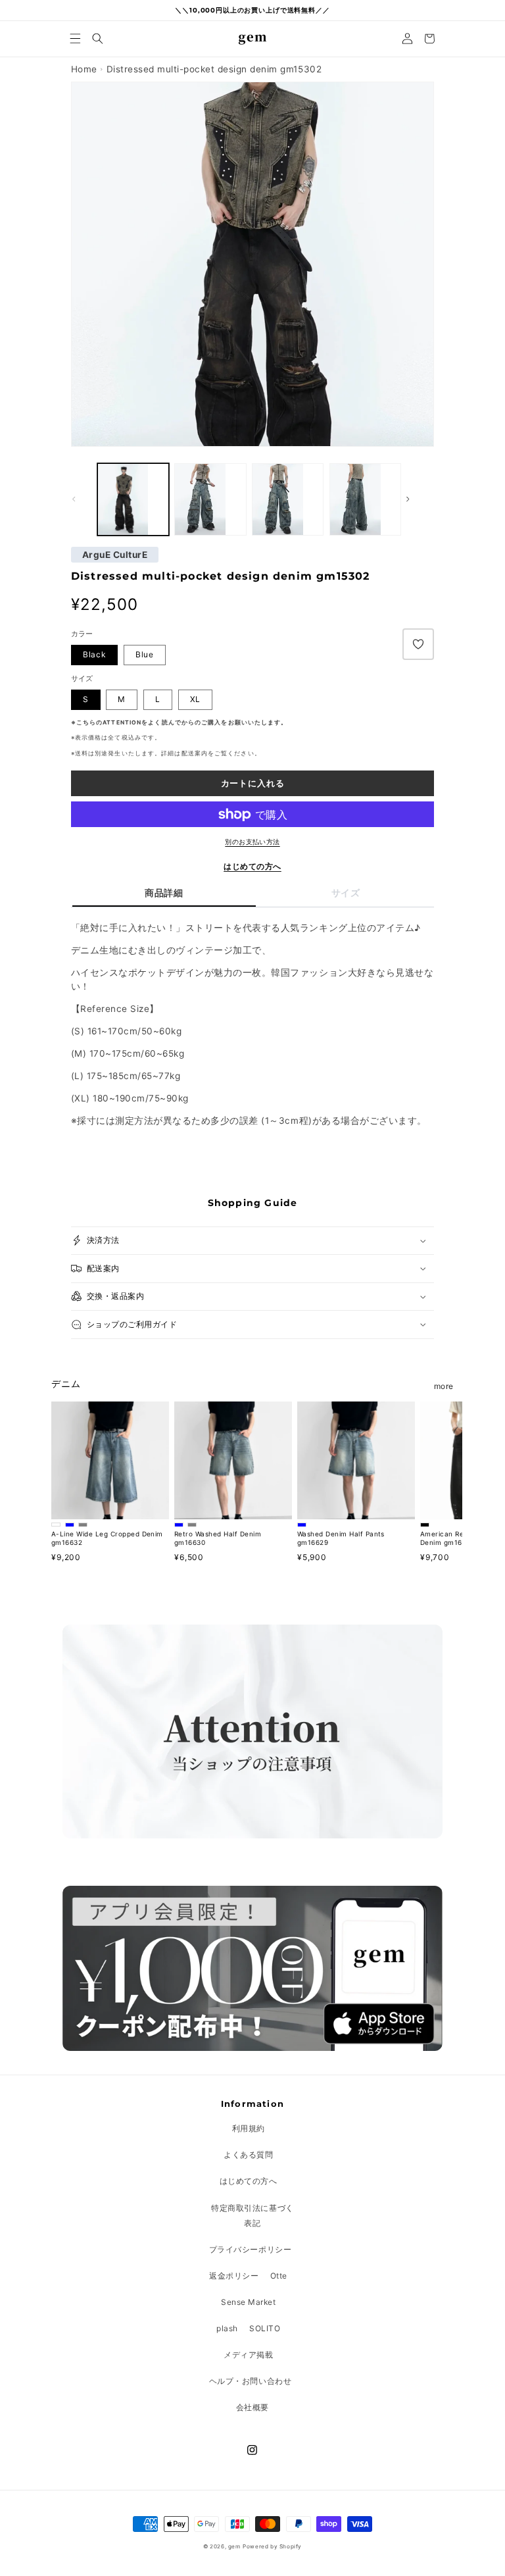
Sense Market (248, 2302)
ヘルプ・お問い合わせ (250, 2381)
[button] (76, 38)
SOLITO (265, 2328)
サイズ (346, 893)
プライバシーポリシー (250, 2249)
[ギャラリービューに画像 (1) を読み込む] (210, 499)
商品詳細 (164, 893)
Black (94, 654)
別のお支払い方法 (252, 842)
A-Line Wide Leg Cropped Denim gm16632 (107, 1538)
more (444, 1386)
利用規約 (249, 2128)
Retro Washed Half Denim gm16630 (218, 1538)
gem (234, 2546)
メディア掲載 (248, 2355)
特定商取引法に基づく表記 (252, 2215)
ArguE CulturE (115, 555)
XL (196, 699)
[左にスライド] (85, 499)
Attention (122, 722)
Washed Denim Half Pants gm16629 (341, 1538)
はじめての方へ (252, 866)
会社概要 (252, 2407)
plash (227, 2328)
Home (84, 69)
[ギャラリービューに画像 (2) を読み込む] (133, 499)
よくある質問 (248, 2155)
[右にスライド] (420, 499)
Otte (279, 2276)
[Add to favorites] (418, 644)
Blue (145, 654)
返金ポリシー (234, 2276)
